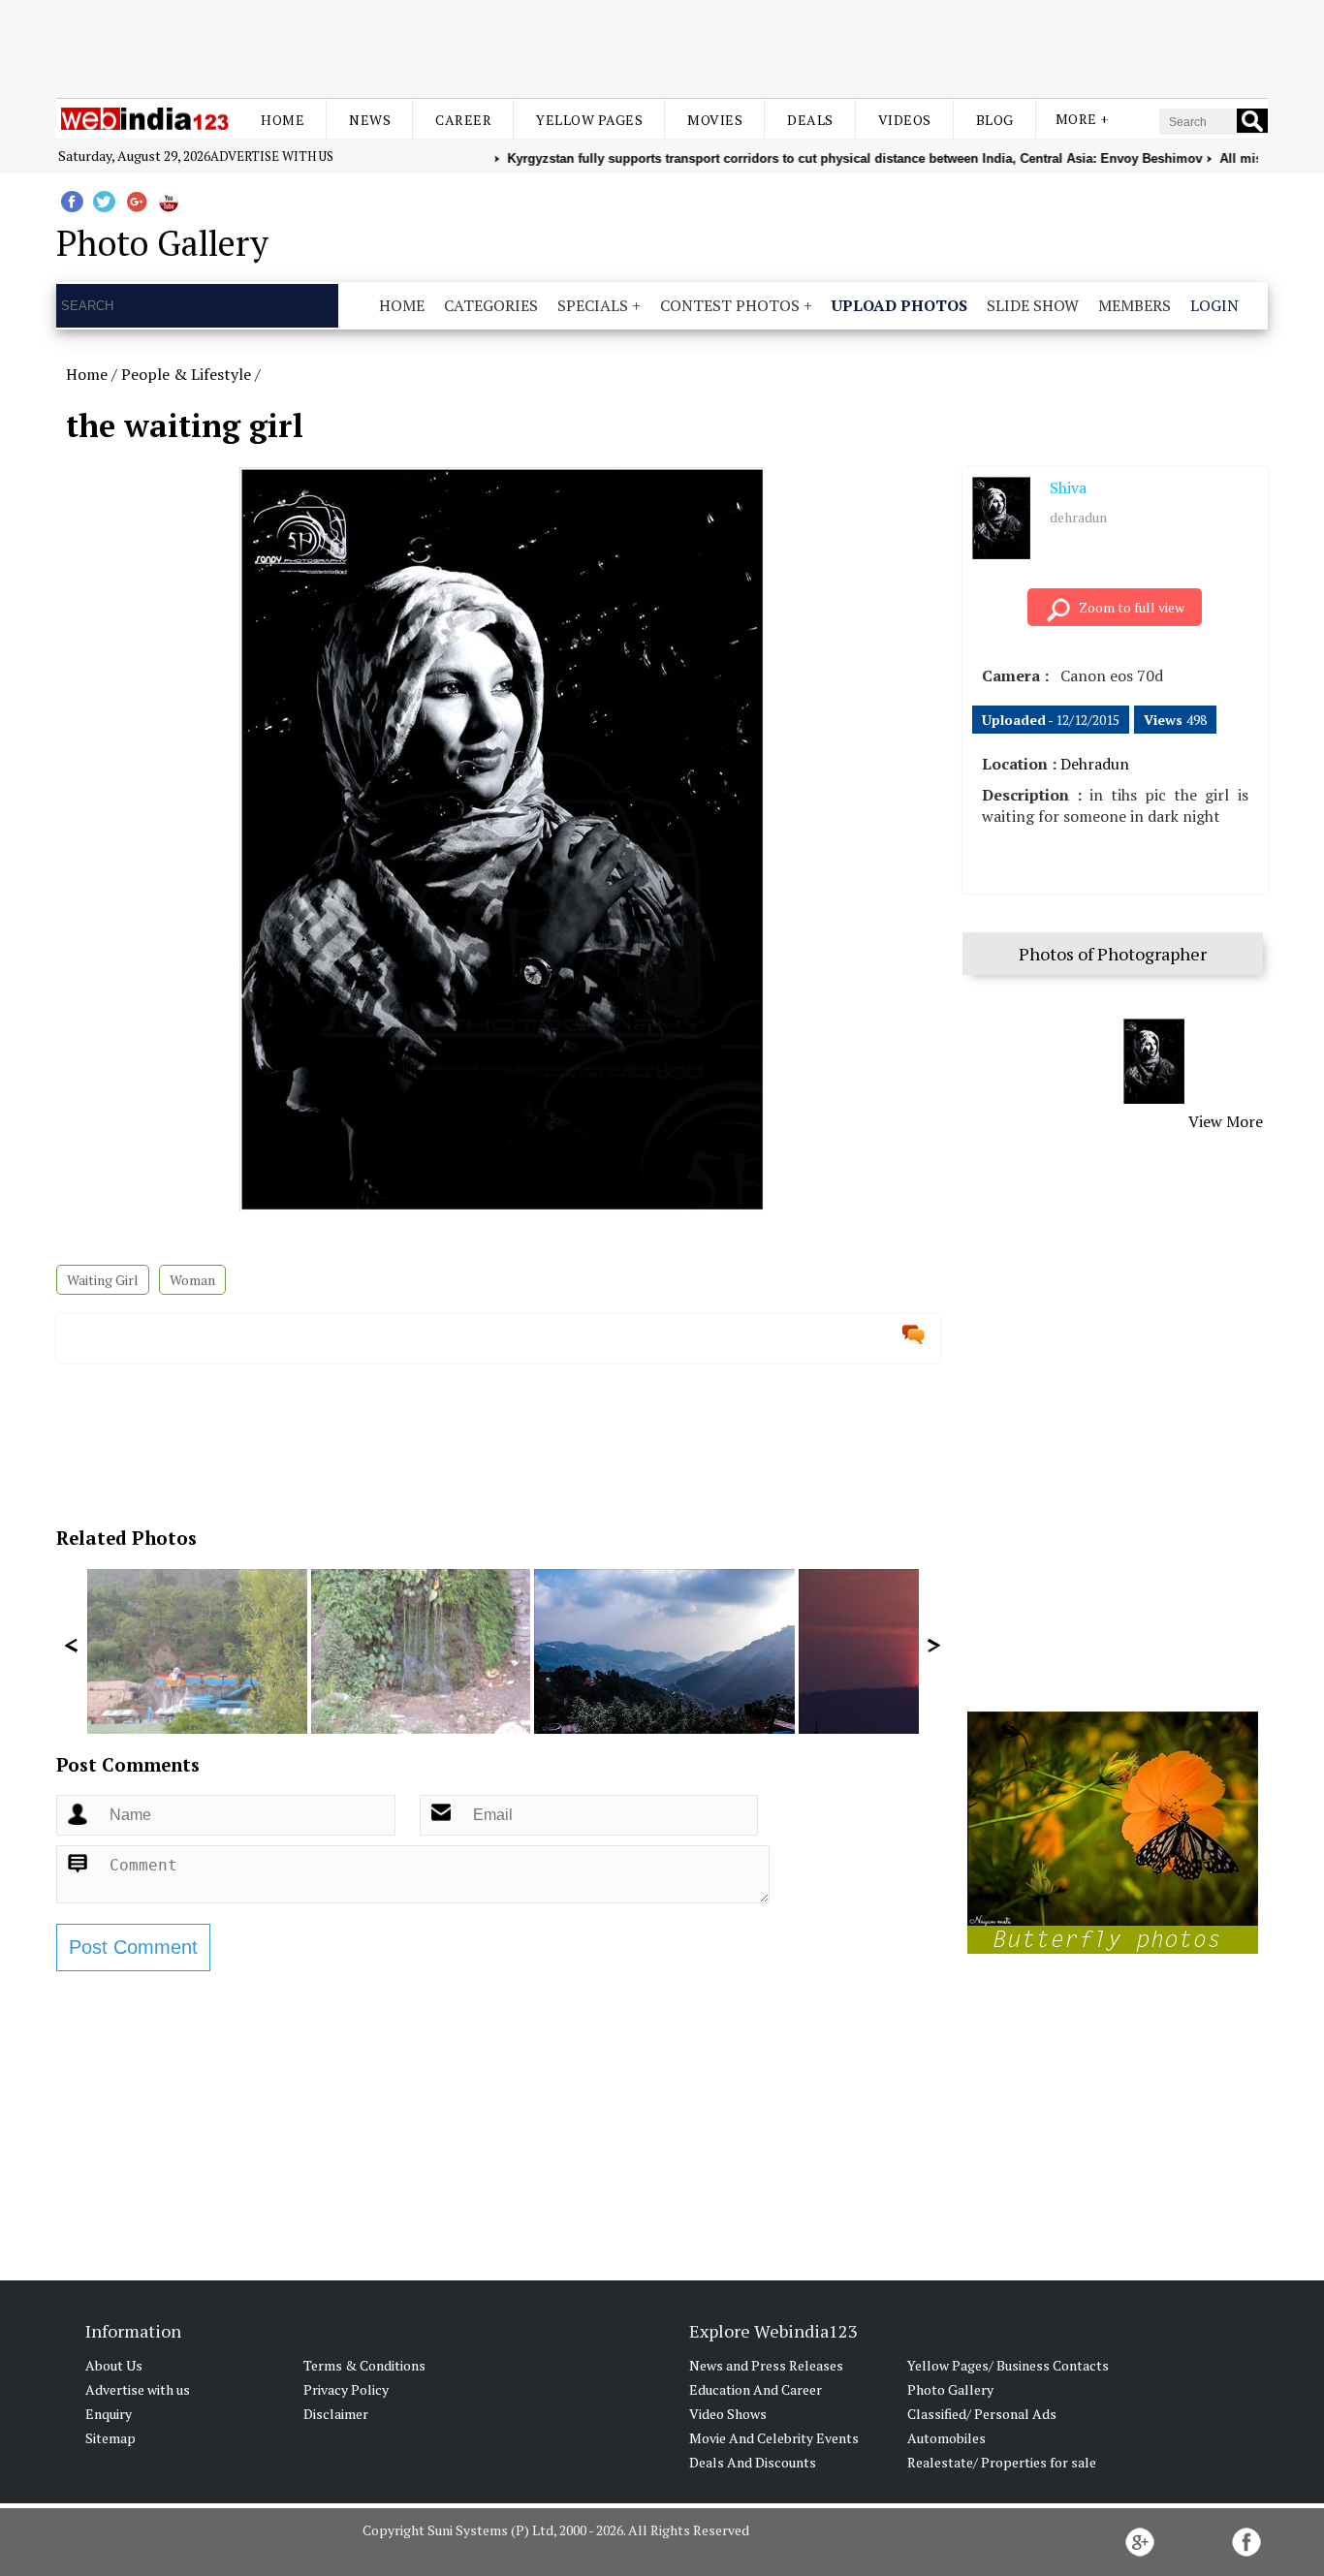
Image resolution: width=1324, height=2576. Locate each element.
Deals (810, 120)
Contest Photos (730, 305)
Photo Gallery (950, 2389)
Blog (995, 120)
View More (1226, 1121)
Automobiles (946, 2438)
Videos (905, 120)
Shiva (1068, 487)
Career (463, 120)
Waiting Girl (103, 1280)
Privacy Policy (346, 2389)
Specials (593, 305)
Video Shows (728, 2414)
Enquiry (109, 2414)
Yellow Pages (589, 120)
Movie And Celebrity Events (774, 2438)
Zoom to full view (1132, 607)
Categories (491, 305)
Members (1135, 305)
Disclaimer (336, 2414)
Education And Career (756, 2389)
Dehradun (1095, 764)
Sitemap (110, 2438)
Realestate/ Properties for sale (1002, 2462)
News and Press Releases (766, 2365)
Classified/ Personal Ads (982, 2414)
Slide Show (1033, 305)
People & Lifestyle (186, 374)
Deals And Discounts (753, 2462)
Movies (715, 120)
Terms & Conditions (364, 2365)
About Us (114, 2365)
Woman (192, 1280)
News (370, 120)
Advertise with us (272, 156)
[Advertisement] (662, 47)
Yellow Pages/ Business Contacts (1008, 2365)
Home (283, 120)
